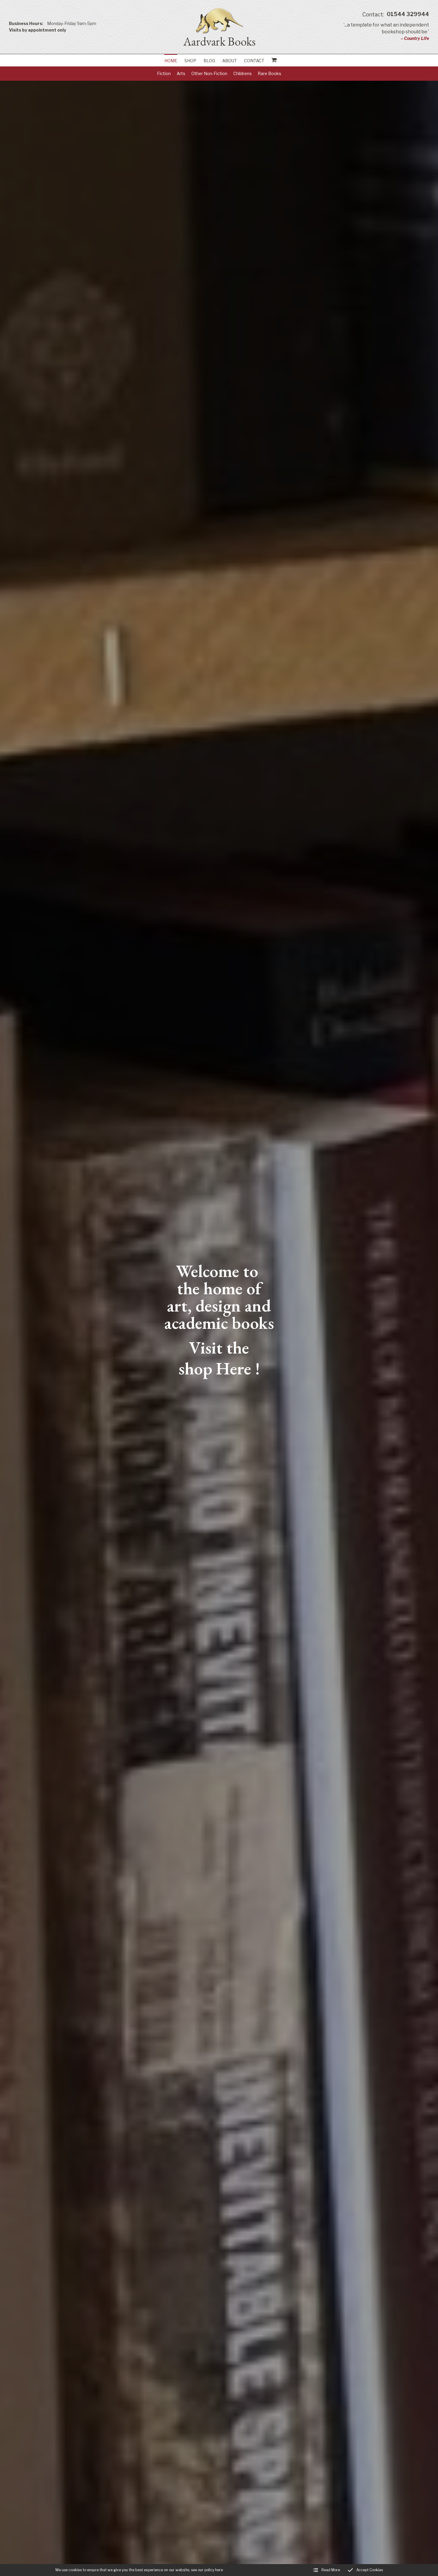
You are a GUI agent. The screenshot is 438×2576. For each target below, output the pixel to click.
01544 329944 (396, 14)
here (219, 2570)
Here (234, 1368)
